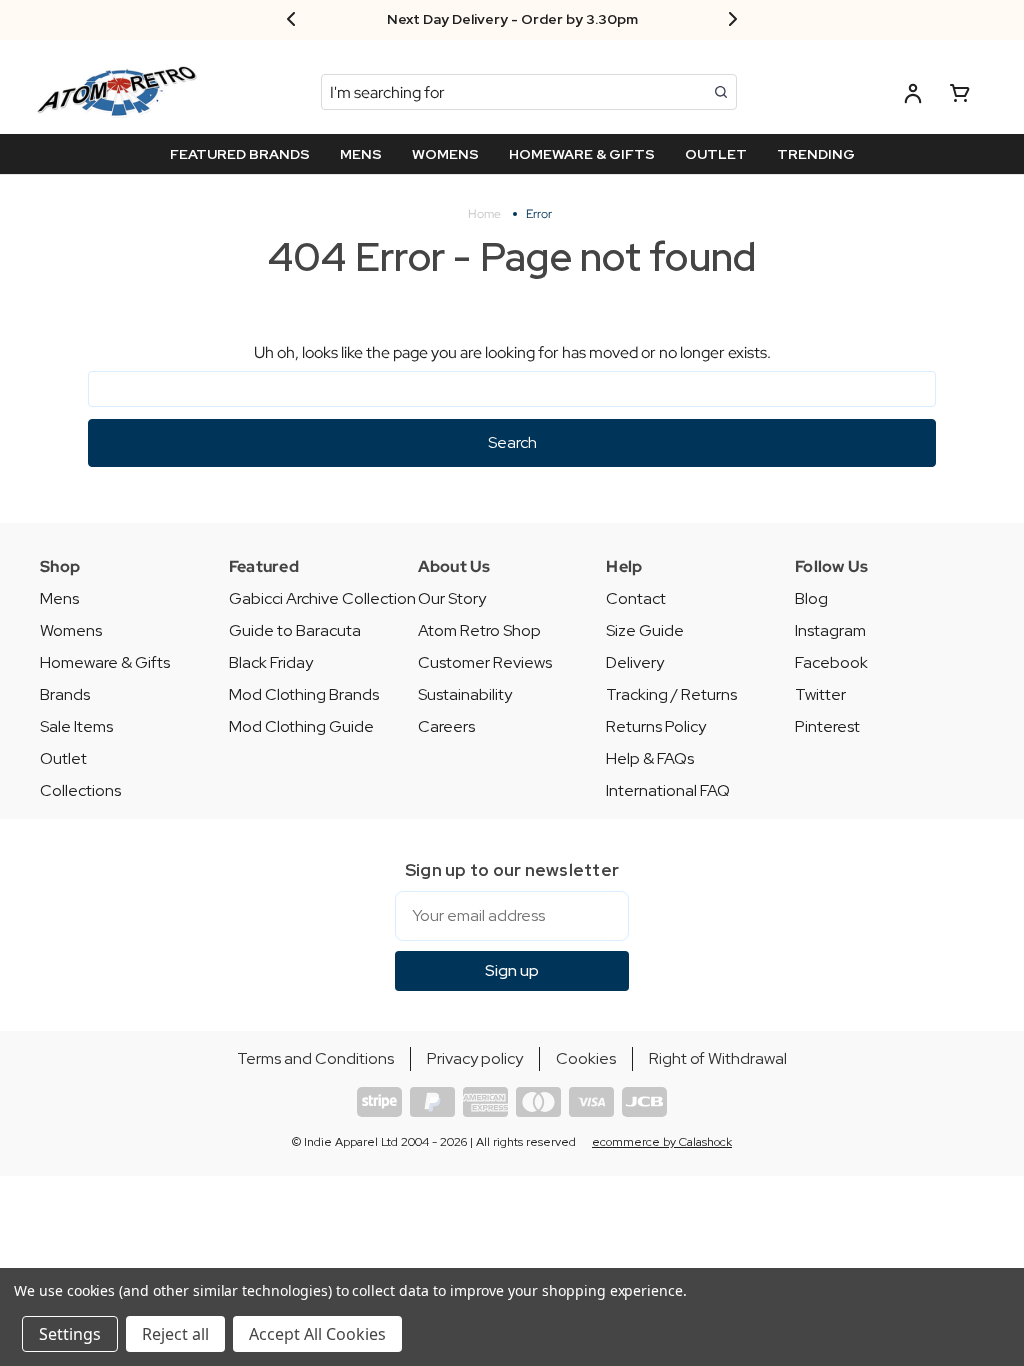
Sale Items (76, 726)
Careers (446, 726)
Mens (59, 598)
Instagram (830, 630)
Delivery (635, 662)
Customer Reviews (485, 662)
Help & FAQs (650, 758)
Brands (65, 694)
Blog (811, 598)
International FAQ (668, 790)
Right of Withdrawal (718, 1058)
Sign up (512, 970)
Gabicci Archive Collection (322, 598)
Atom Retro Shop (479, 630)
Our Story (452, 598)
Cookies (586, 1058)
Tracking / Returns (671, 694)
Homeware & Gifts (105, 662)
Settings (70, 1334)
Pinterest (827, 726)
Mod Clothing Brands (304, 694)
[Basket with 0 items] (960, 96)
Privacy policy (475, 1058)
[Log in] (913, 96)
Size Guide (645, 630)
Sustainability (465, 694)
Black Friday (271, 662)
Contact (636, 598)
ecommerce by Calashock (662, 1142)
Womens (71, 630)
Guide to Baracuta (295, 630)
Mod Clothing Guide (301, 726)
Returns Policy (656, 726)
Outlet (63, 758)
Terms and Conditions (315, 1058)
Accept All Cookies (317, 1334)
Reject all (175, 1334)
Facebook (831, 662)
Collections (80, 790)
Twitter (820, 694)
